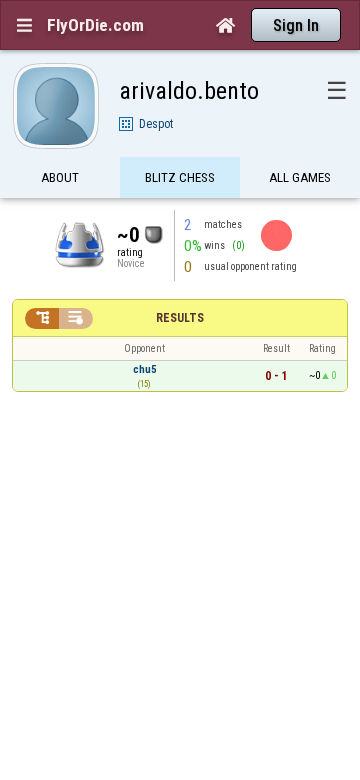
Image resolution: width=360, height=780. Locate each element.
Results (180, 318)
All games (300, 177)
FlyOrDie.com (95, 25)
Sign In (296, 25)
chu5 (144, 369)
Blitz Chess (180, 177)
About (60, 177)
